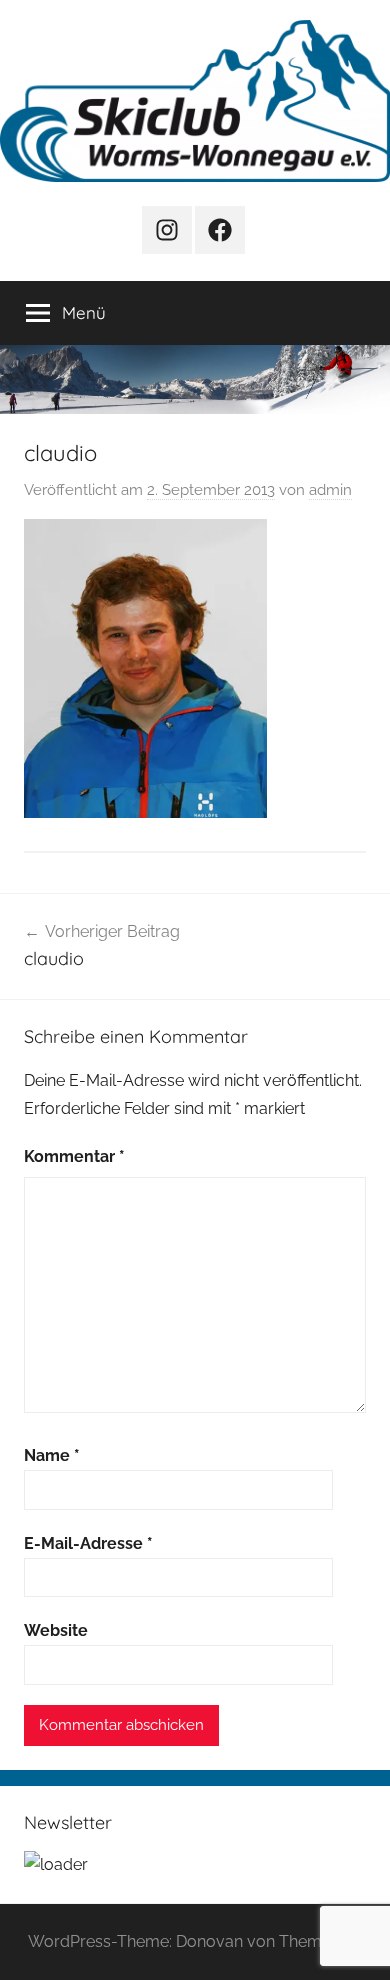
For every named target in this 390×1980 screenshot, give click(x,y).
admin (330, 490)
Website (56, 1630)
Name (52, 1455)
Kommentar (74, 1156)
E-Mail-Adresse (88, 1543)
